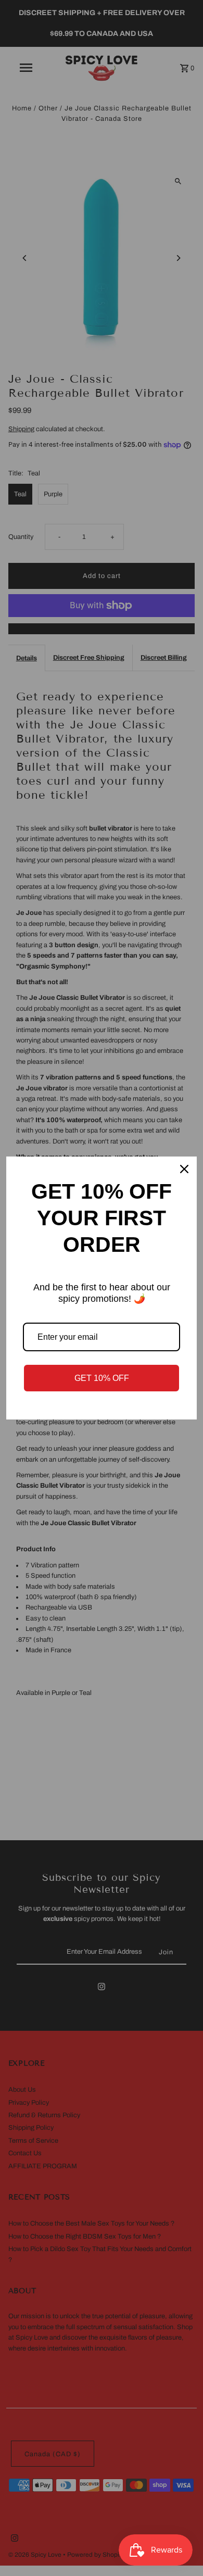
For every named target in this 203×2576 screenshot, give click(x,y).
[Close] (184, 1169)
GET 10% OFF (102, 1378)
